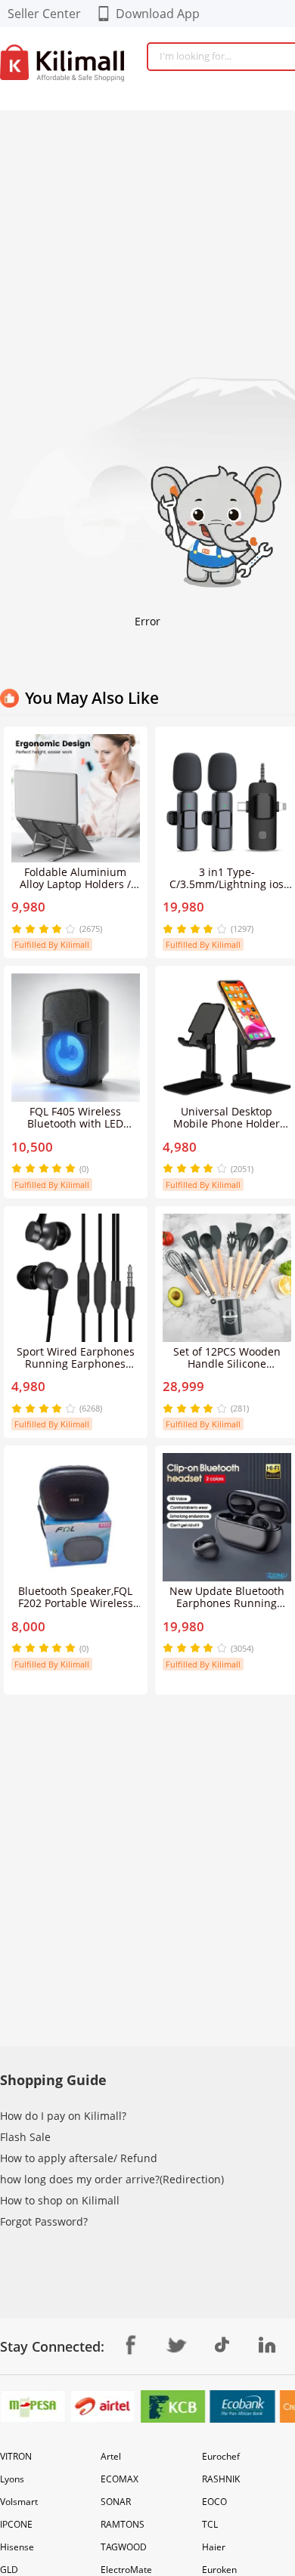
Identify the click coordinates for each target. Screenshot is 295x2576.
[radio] (18, 929)
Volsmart (19, 2502)
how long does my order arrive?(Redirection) (112, 2179)
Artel (111, 2456)
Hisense (17, 2547)
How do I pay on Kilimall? (63, 2116)
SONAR (116, 2502)
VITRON (16, 2456)
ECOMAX (120, 2479)
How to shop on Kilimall (60, 2200)
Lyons (12, 2479)
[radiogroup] (43, 929)
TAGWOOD (124, 2547)
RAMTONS (123, 2524)
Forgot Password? (44, 2221)
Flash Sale (25, 2137)
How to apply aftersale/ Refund (79, 2158)
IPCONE (16, 2524)
